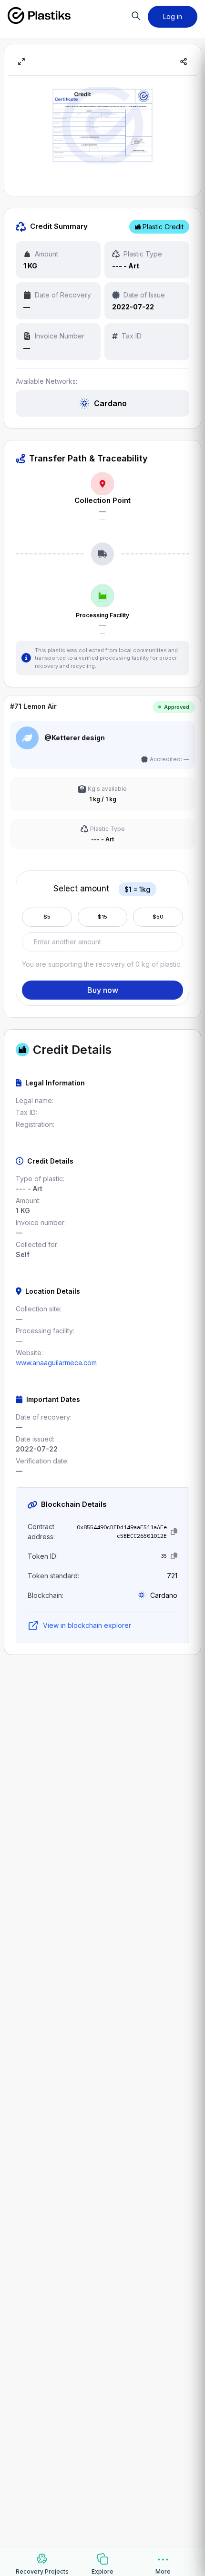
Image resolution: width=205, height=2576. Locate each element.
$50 (158, 917)
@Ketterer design (75, 738)
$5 (47, 917)
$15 (102, 917)
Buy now (103, 990)
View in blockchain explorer (87, 1625)
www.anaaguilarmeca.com (56, 1363)
